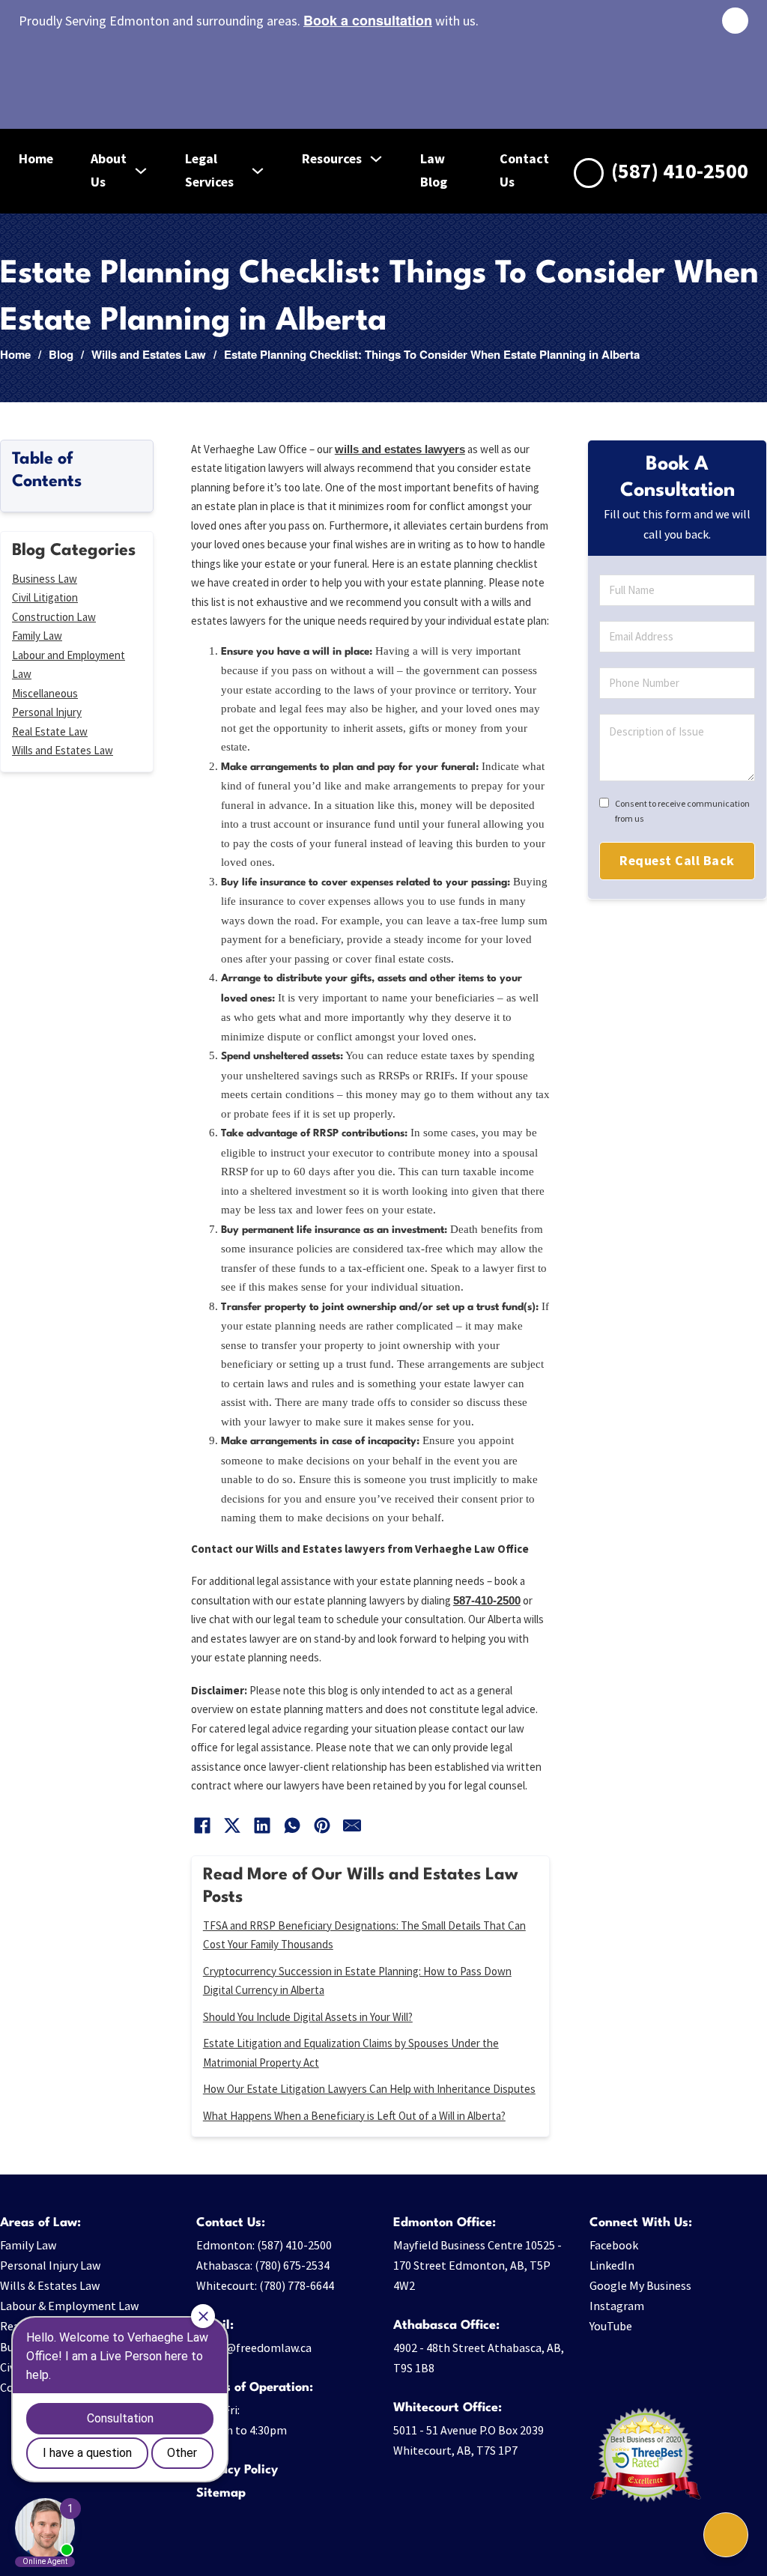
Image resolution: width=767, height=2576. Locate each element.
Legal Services (209, 170)
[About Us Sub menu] (141, 171)
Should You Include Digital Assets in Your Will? (308, 2017)
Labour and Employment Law (69, 665)
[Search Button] (735, 21)
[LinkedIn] (262, 1825)
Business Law (45, 579)
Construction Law (54, 617)
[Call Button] (726, 2535)
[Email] (352, 1825)
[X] (232, 1825)
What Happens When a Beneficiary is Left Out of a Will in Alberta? (354, 2116)
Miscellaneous (45, 693)
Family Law (37, 636)
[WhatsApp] (292, 1825)
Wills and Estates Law (149, 354)
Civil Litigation (45, 597)
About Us (109, 170)
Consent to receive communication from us (682, 811)
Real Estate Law (50, 731)
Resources (332, 158)
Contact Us (524, 170)
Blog (61, 354)
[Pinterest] (322, 1825)
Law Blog (434, 170)
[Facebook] (202, 1825)
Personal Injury (47, 712)
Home (36, 158)
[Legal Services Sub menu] (258, 171)
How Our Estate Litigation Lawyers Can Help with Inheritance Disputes (369, 2089)
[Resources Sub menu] (376, 159)
